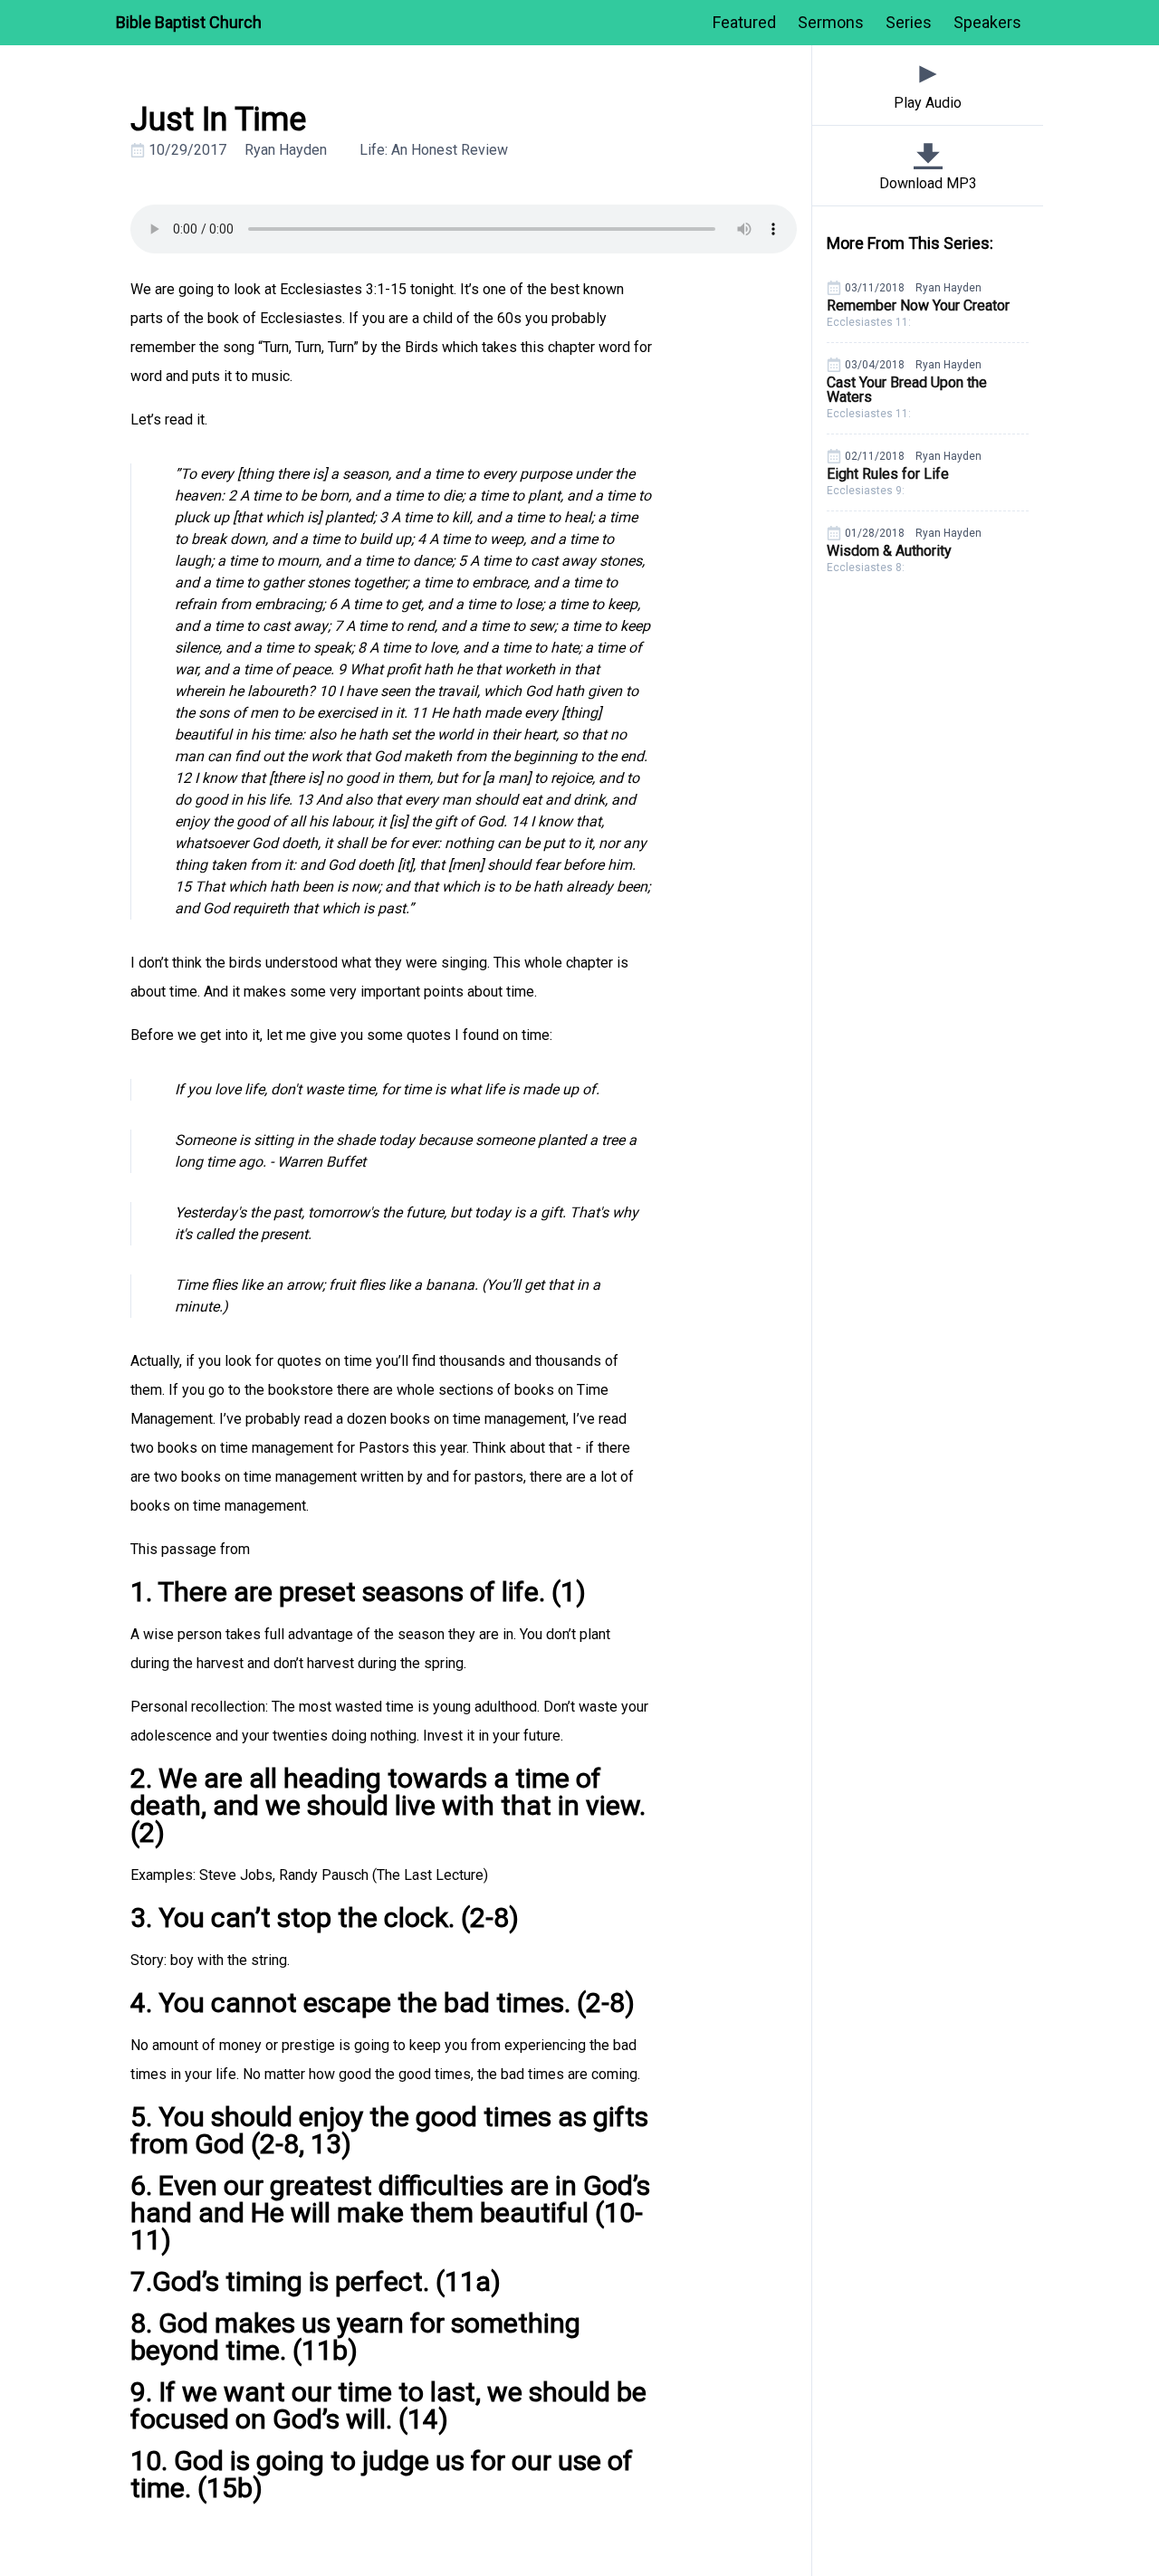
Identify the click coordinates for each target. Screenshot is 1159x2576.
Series (909, 22)
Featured (744, 22)
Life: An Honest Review (434, 150)
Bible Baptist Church (189, 23)
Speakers (987, 22)
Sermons (831, 22)
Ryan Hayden (286, 150)
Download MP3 (928, 183)
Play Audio (928, 103)
